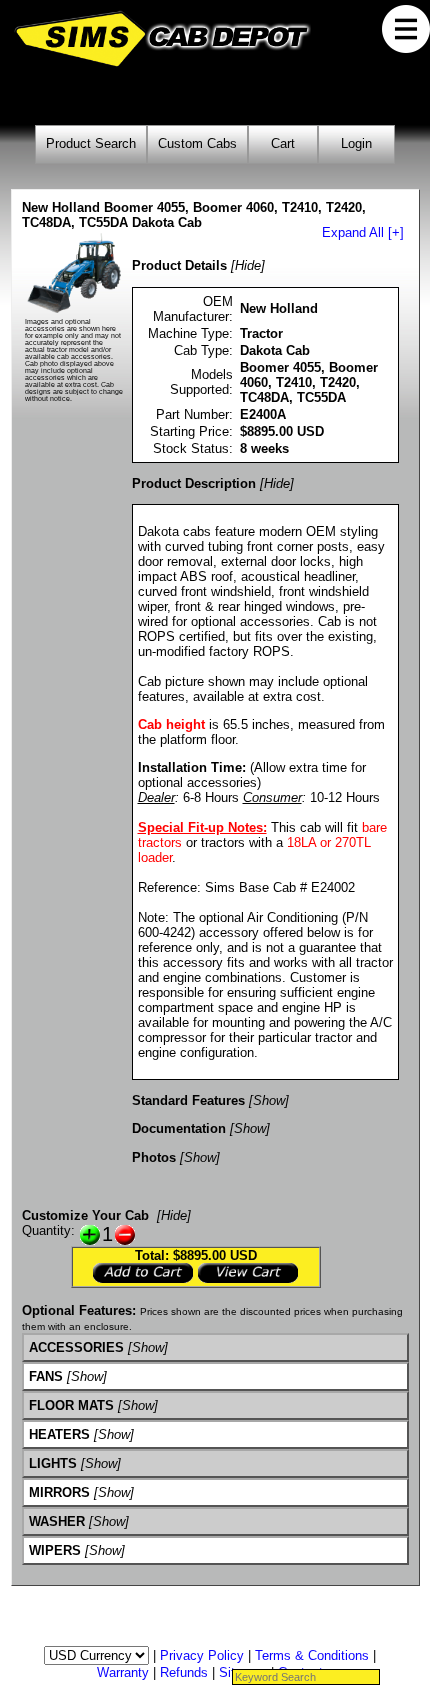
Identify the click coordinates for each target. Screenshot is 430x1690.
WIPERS (55, 1550)
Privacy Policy (202, 1655)
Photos (154, 1157)
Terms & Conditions (312, 1655)
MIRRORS (59, 1492)
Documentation (179, 1128)
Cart (283, 143)
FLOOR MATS (71, 1405)
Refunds (184, 1672)
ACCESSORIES (76, 1347)
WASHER (57, 1521)
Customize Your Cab (85, 1215)
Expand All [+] (363, 232)
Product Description (194, 483)
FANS (46, 1376)
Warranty (123, 1672)
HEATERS (59, 1434)
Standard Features (188, 1100)
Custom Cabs (197, 143)
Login (356, 143)
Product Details (179, 265)
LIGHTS (53, 1463)
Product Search (91, 143)
